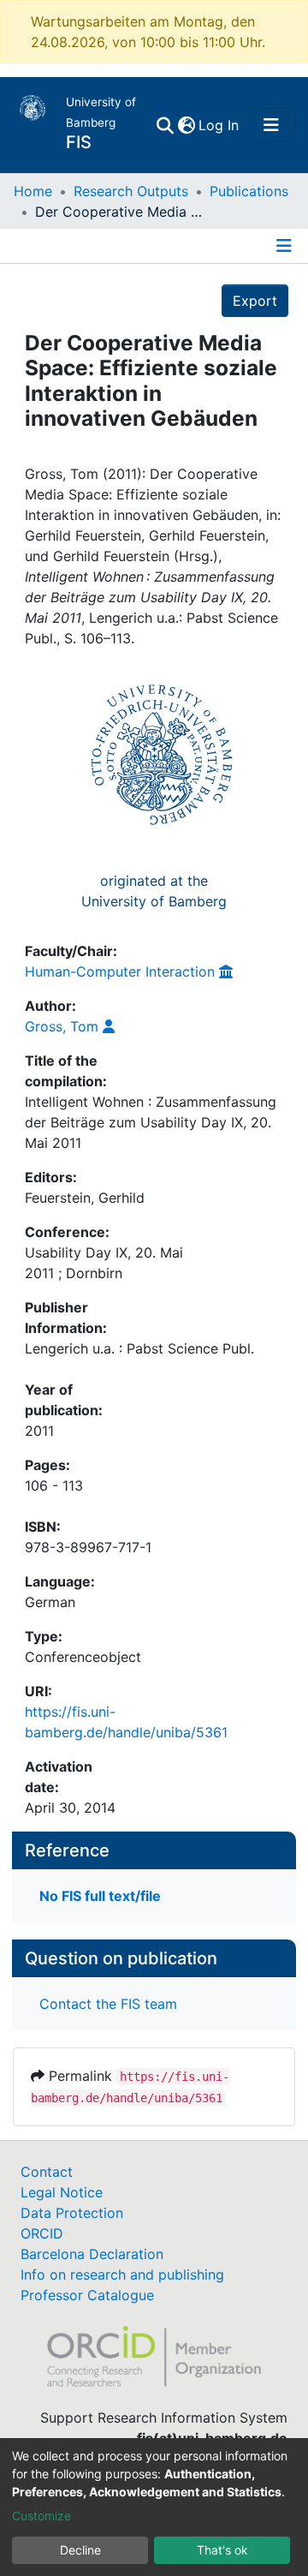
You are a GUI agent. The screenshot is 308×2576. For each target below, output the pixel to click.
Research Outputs (131, 191)
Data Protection (72, 2213)
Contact (47, 2172)
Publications (249, 191)
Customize (41, 2516)
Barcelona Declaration (92, 2254)
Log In (219, 125)
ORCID (42, 2233)
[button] (186, 125)
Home (33, 191)
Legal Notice (62, 2192)
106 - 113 (54, 1485)
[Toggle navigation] (271, 125)
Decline (80, 2550)
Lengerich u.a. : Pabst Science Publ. (139, 1348)
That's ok (222, 2550)
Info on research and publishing (122, 2274)
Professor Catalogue (87, 2295)
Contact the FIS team (108, 2004)
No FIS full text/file (100, 1896)
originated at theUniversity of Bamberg (154, 891)
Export (255, 301)
